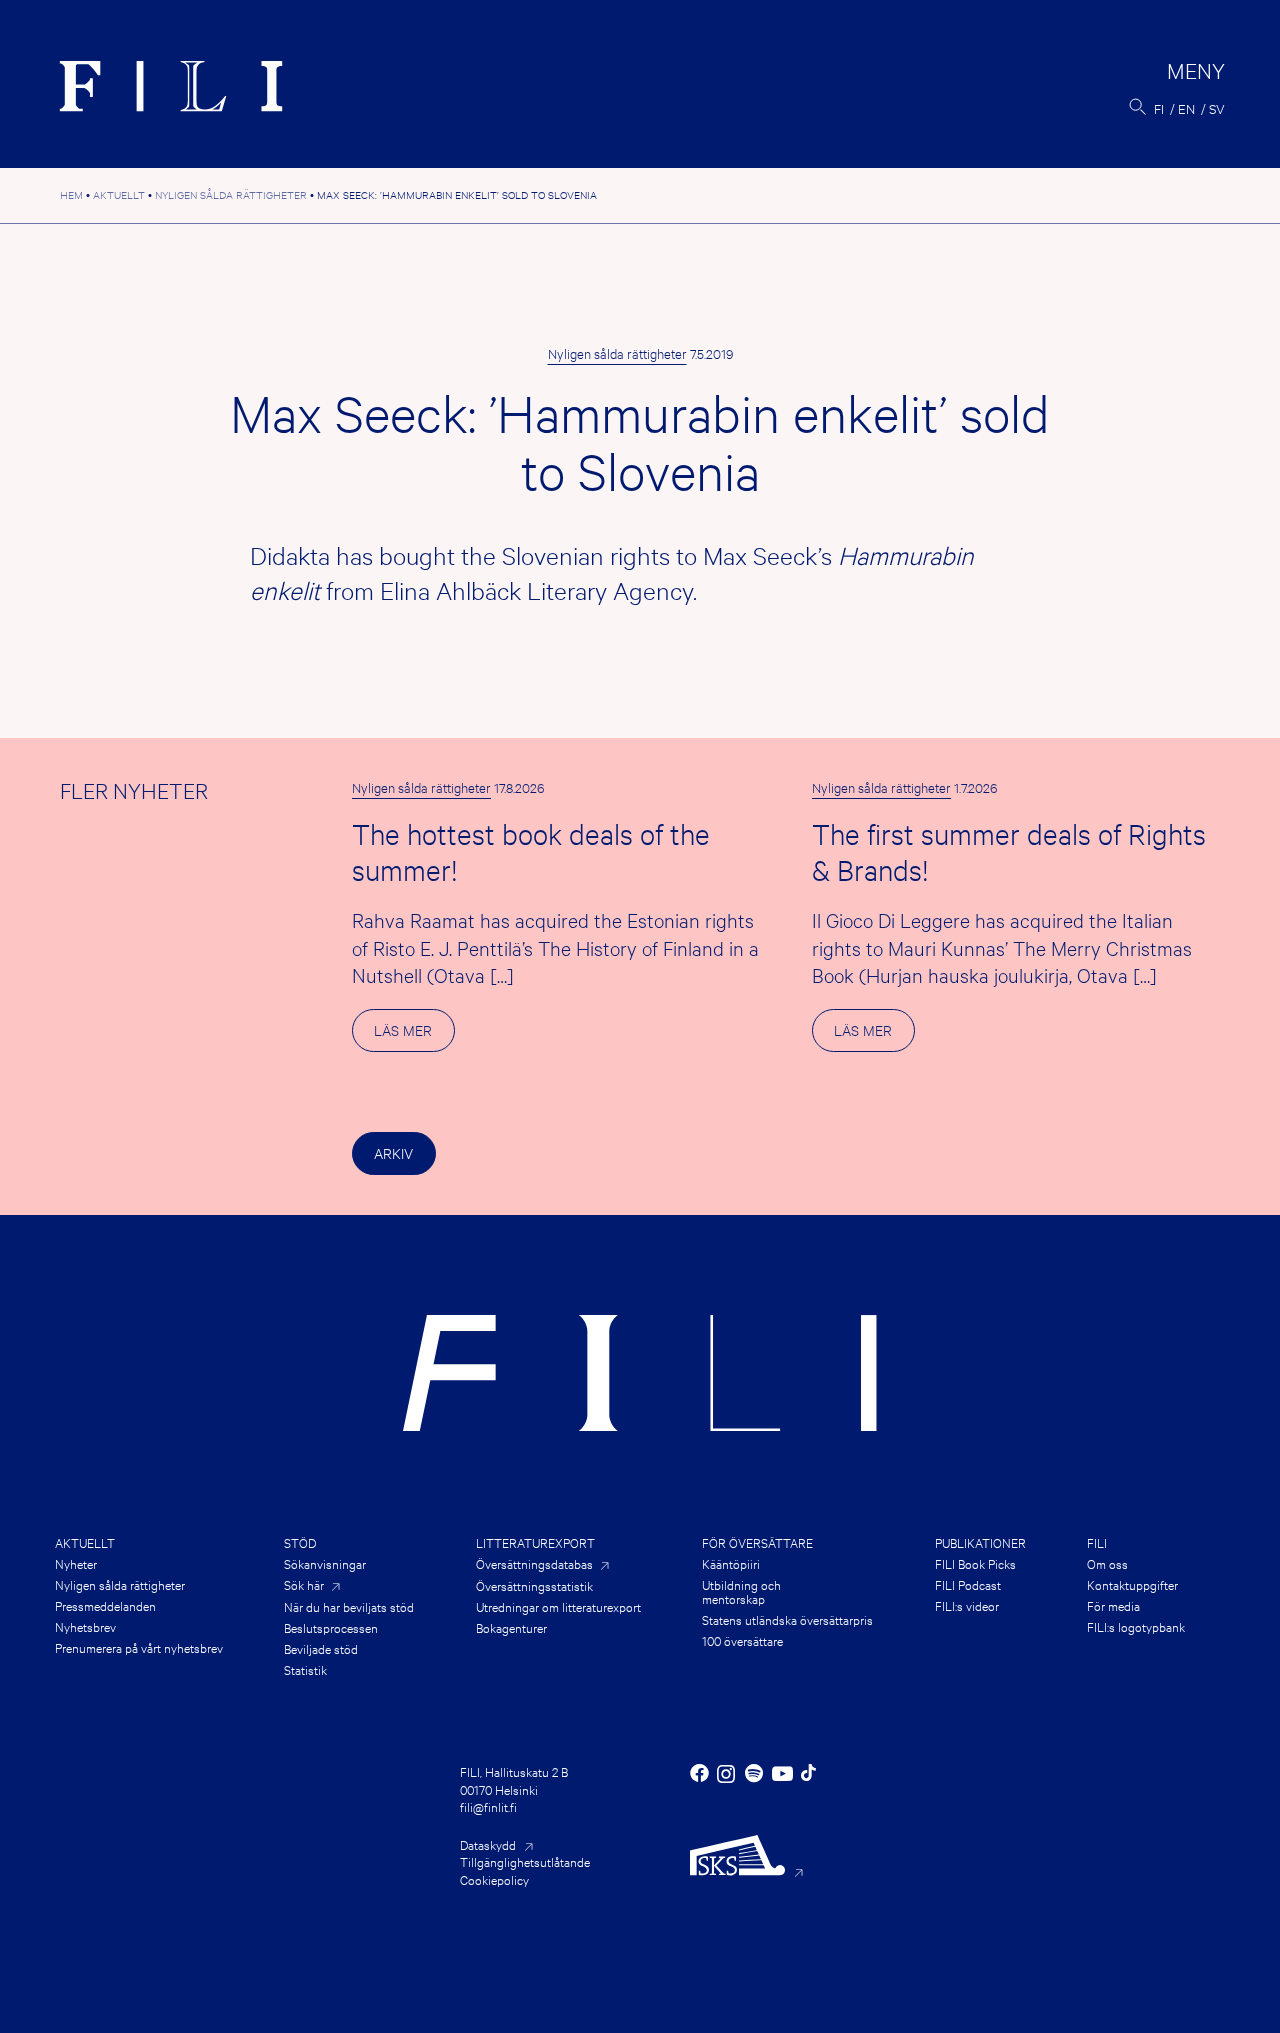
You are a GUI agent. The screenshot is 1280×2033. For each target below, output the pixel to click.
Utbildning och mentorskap (741, 1591)
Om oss (1107, 1563)
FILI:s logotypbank (1136, 1626)
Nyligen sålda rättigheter (617, 353)
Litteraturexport (535, 1542)
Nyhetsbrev (85, 1626)
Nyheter (76, 1563)
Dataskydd (488, 1844)
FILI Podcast (968, 1584)
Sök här (304, 1584)
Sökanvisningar (325, 1563)
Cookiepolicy (494, 1879)
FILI (1097, 1542)
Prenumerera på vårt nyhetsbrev (139, 1647)
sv (1217, 108)
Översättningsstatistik (534, 1585)
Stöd (300, 1542)
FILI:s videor (967, 1605)
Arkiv (393, 1152)
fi (1159, 108)
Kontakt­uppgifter (1132, 1584)
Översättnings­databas (534, 1563)
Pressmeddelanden (105, 1605)
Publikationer (980, 1542)
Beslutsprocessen (331, 1627)
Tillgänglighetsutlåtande (525, 1861)
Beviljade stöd (321, 1648)
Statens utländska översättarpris (787, 1619)
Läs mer (414, 1035)
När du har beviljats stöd (349, 1606)
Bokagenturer (511, 1627)
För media (1113, 1605)
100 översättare (742, 1640)
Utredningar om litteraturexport (558, 1606)
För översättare (757, 1542)
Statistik (305, 1669)
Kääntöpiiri (731, 1563)
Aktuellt (85, 1542)
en (1186, 108)
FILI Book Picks (975, 1563)
